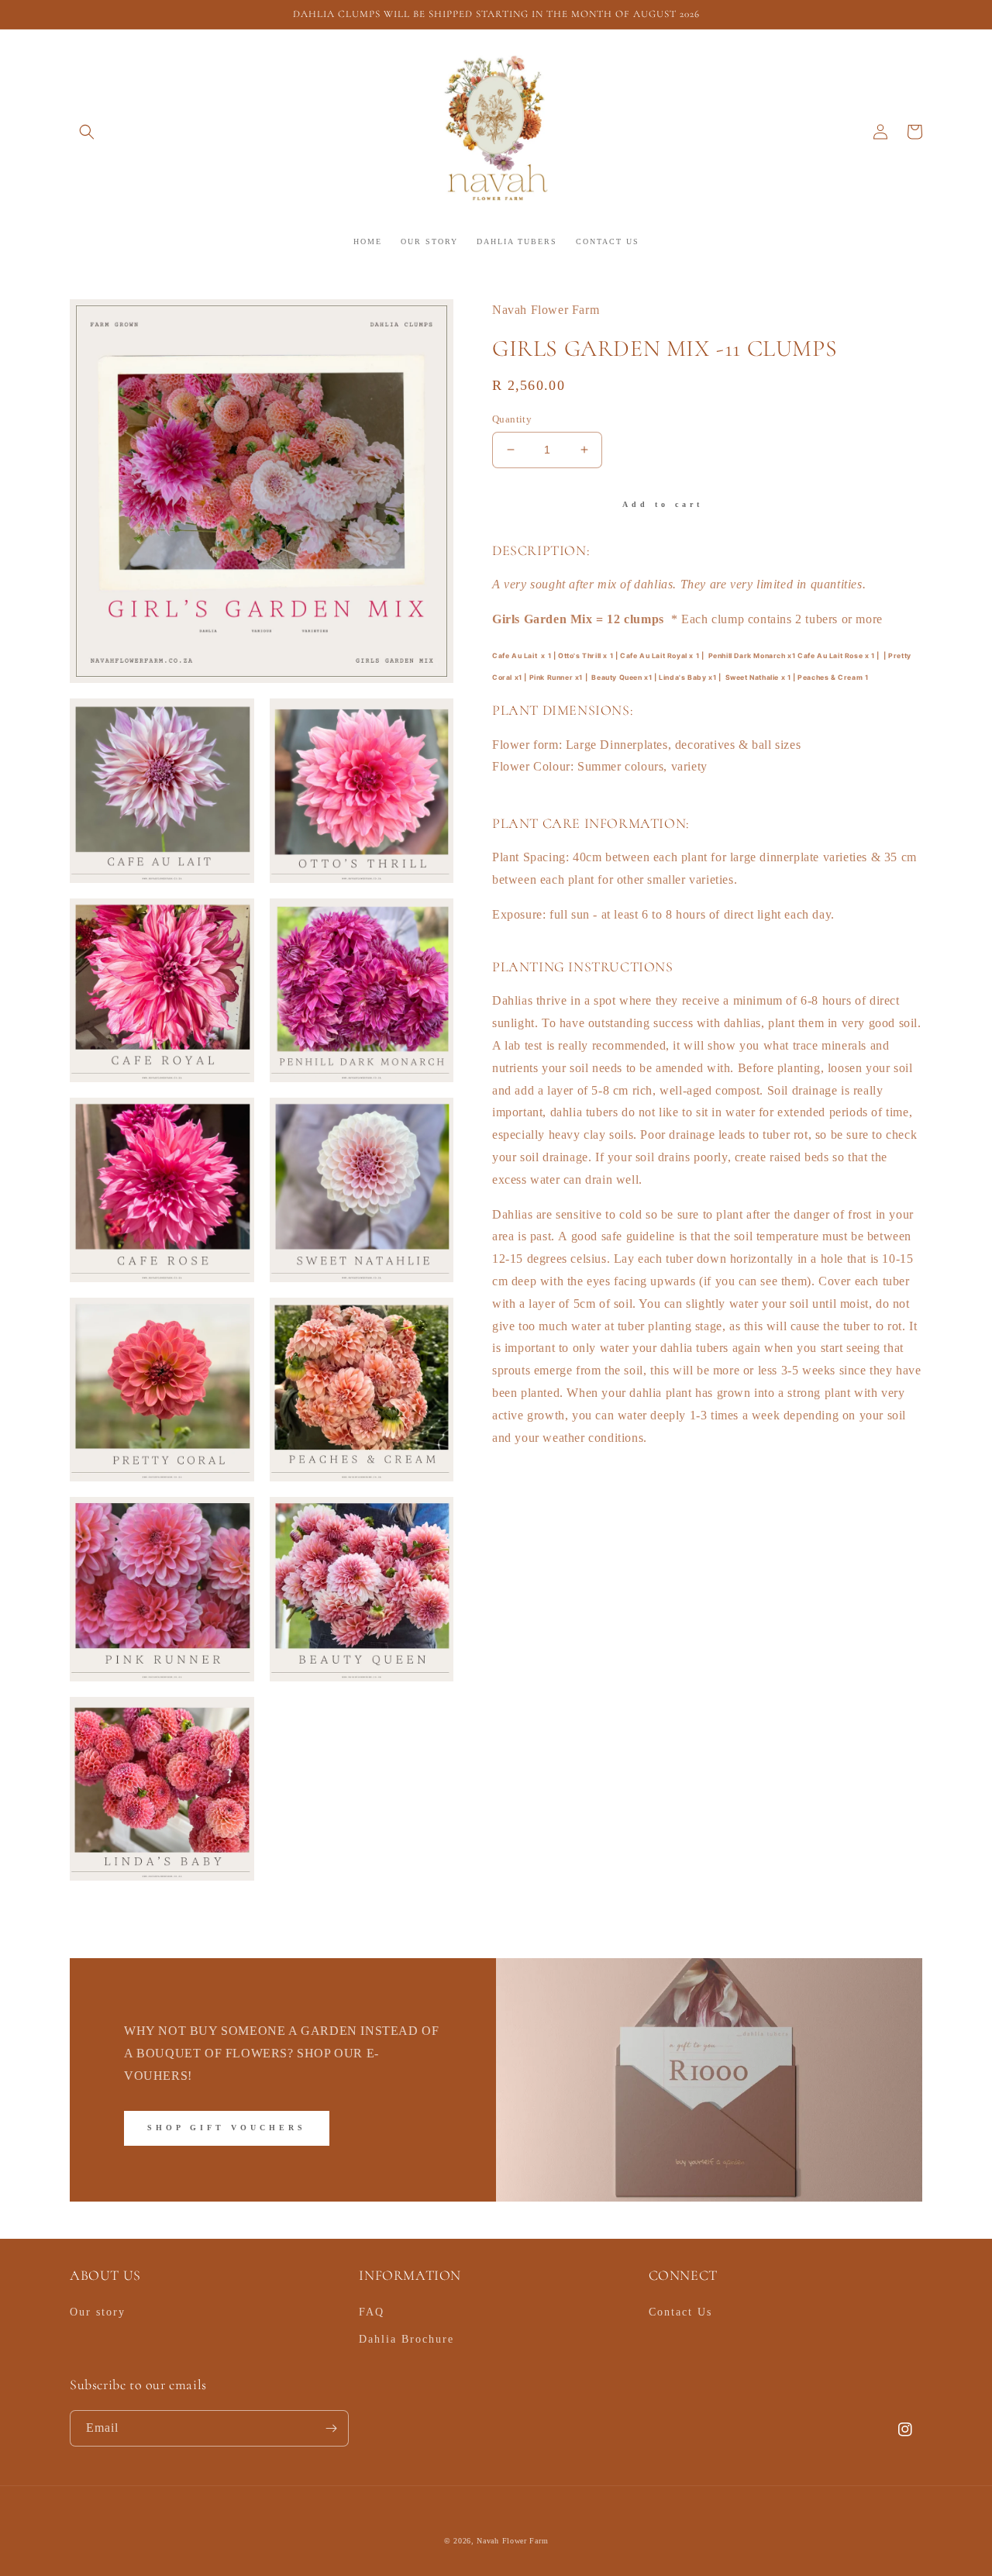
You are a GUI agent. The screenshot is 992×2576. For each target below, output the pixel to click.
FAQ (372, 2312)
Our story (98, 2312)
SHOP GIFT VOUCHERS (227, 2128)
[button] (87, 132)
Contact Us (680, 2312)
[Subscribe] (331, 2428)
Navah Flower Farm (512, 2541)
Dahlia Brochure (406, 2339)
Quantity (512, 419)
